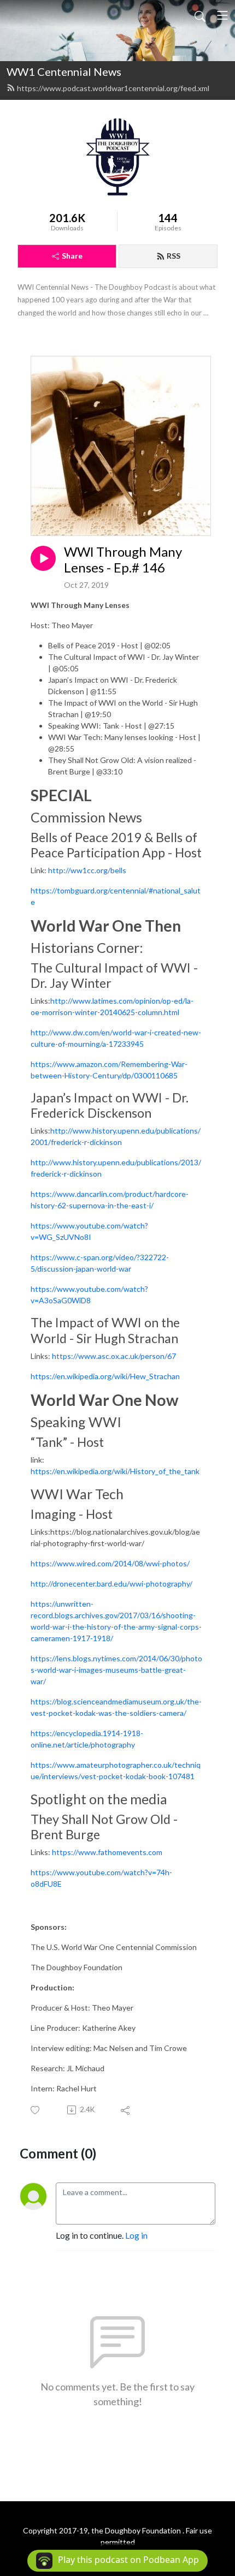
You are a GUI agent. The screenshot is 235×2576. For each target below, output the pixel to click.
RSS (174, 256)
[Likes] (36, 2110)
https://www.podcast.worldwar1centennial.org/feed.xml (113, 88)
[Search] (200, 15)
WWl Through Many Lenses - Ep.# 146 (123, 560)
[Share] (126, 2110)
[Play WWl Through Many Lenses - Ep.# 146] (43, 558)
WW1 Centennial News (64, 71)
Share (72, 256)
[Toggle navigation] (222, 15)
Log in (136, 2235)
